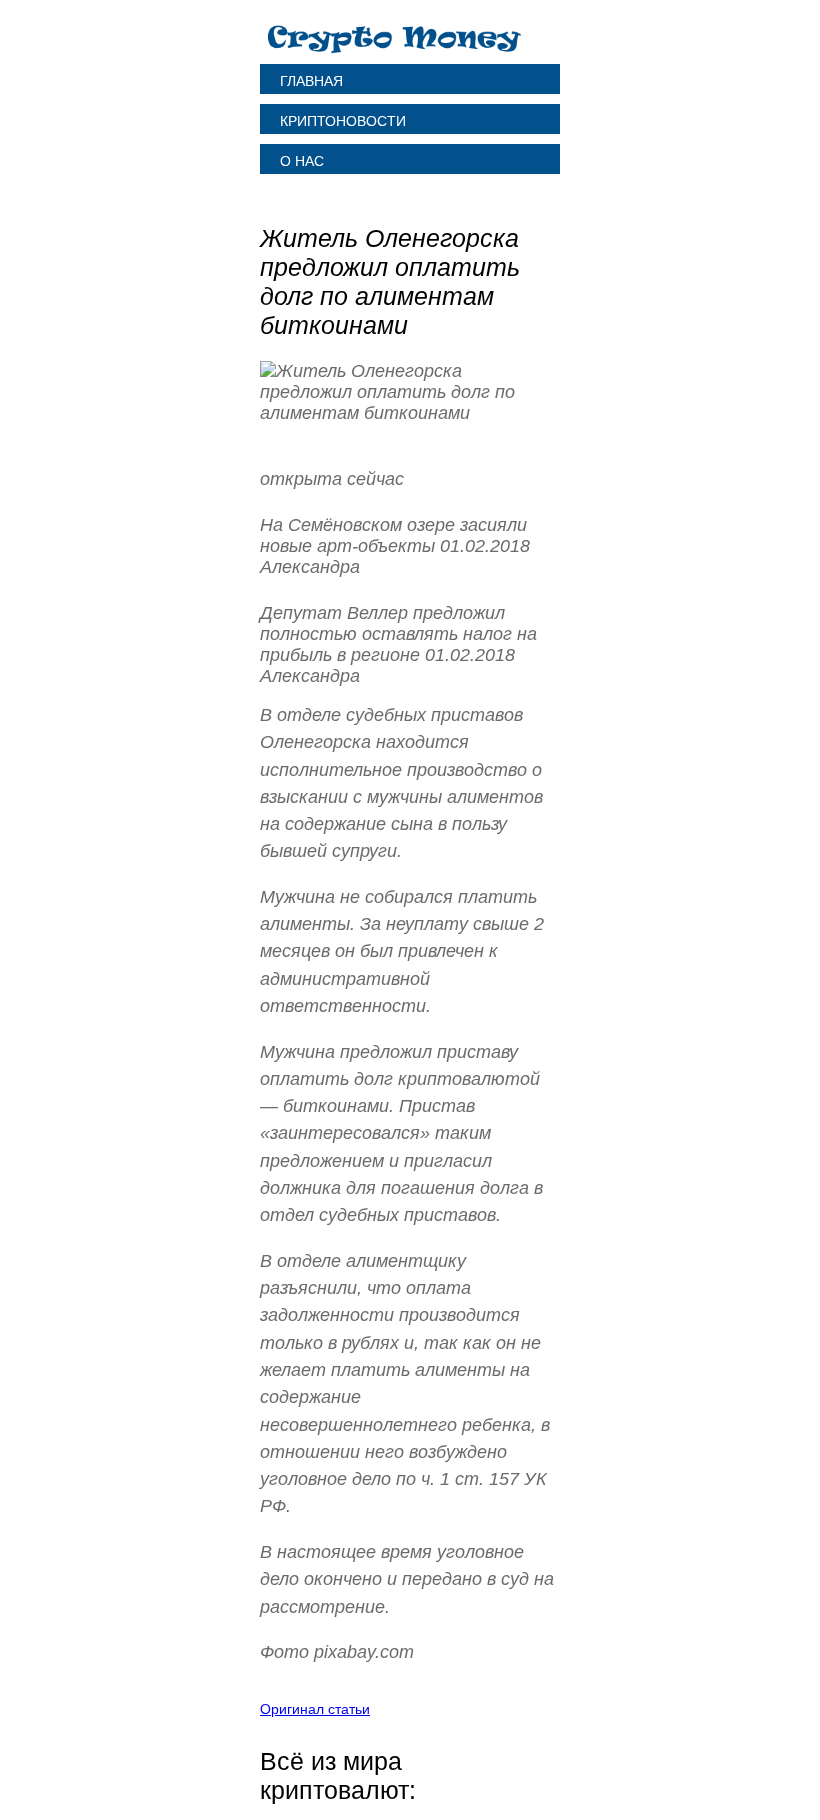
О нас (302, 161)
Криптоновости (343, 121)
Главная (311, 81)
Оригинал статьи (315, 1709)
